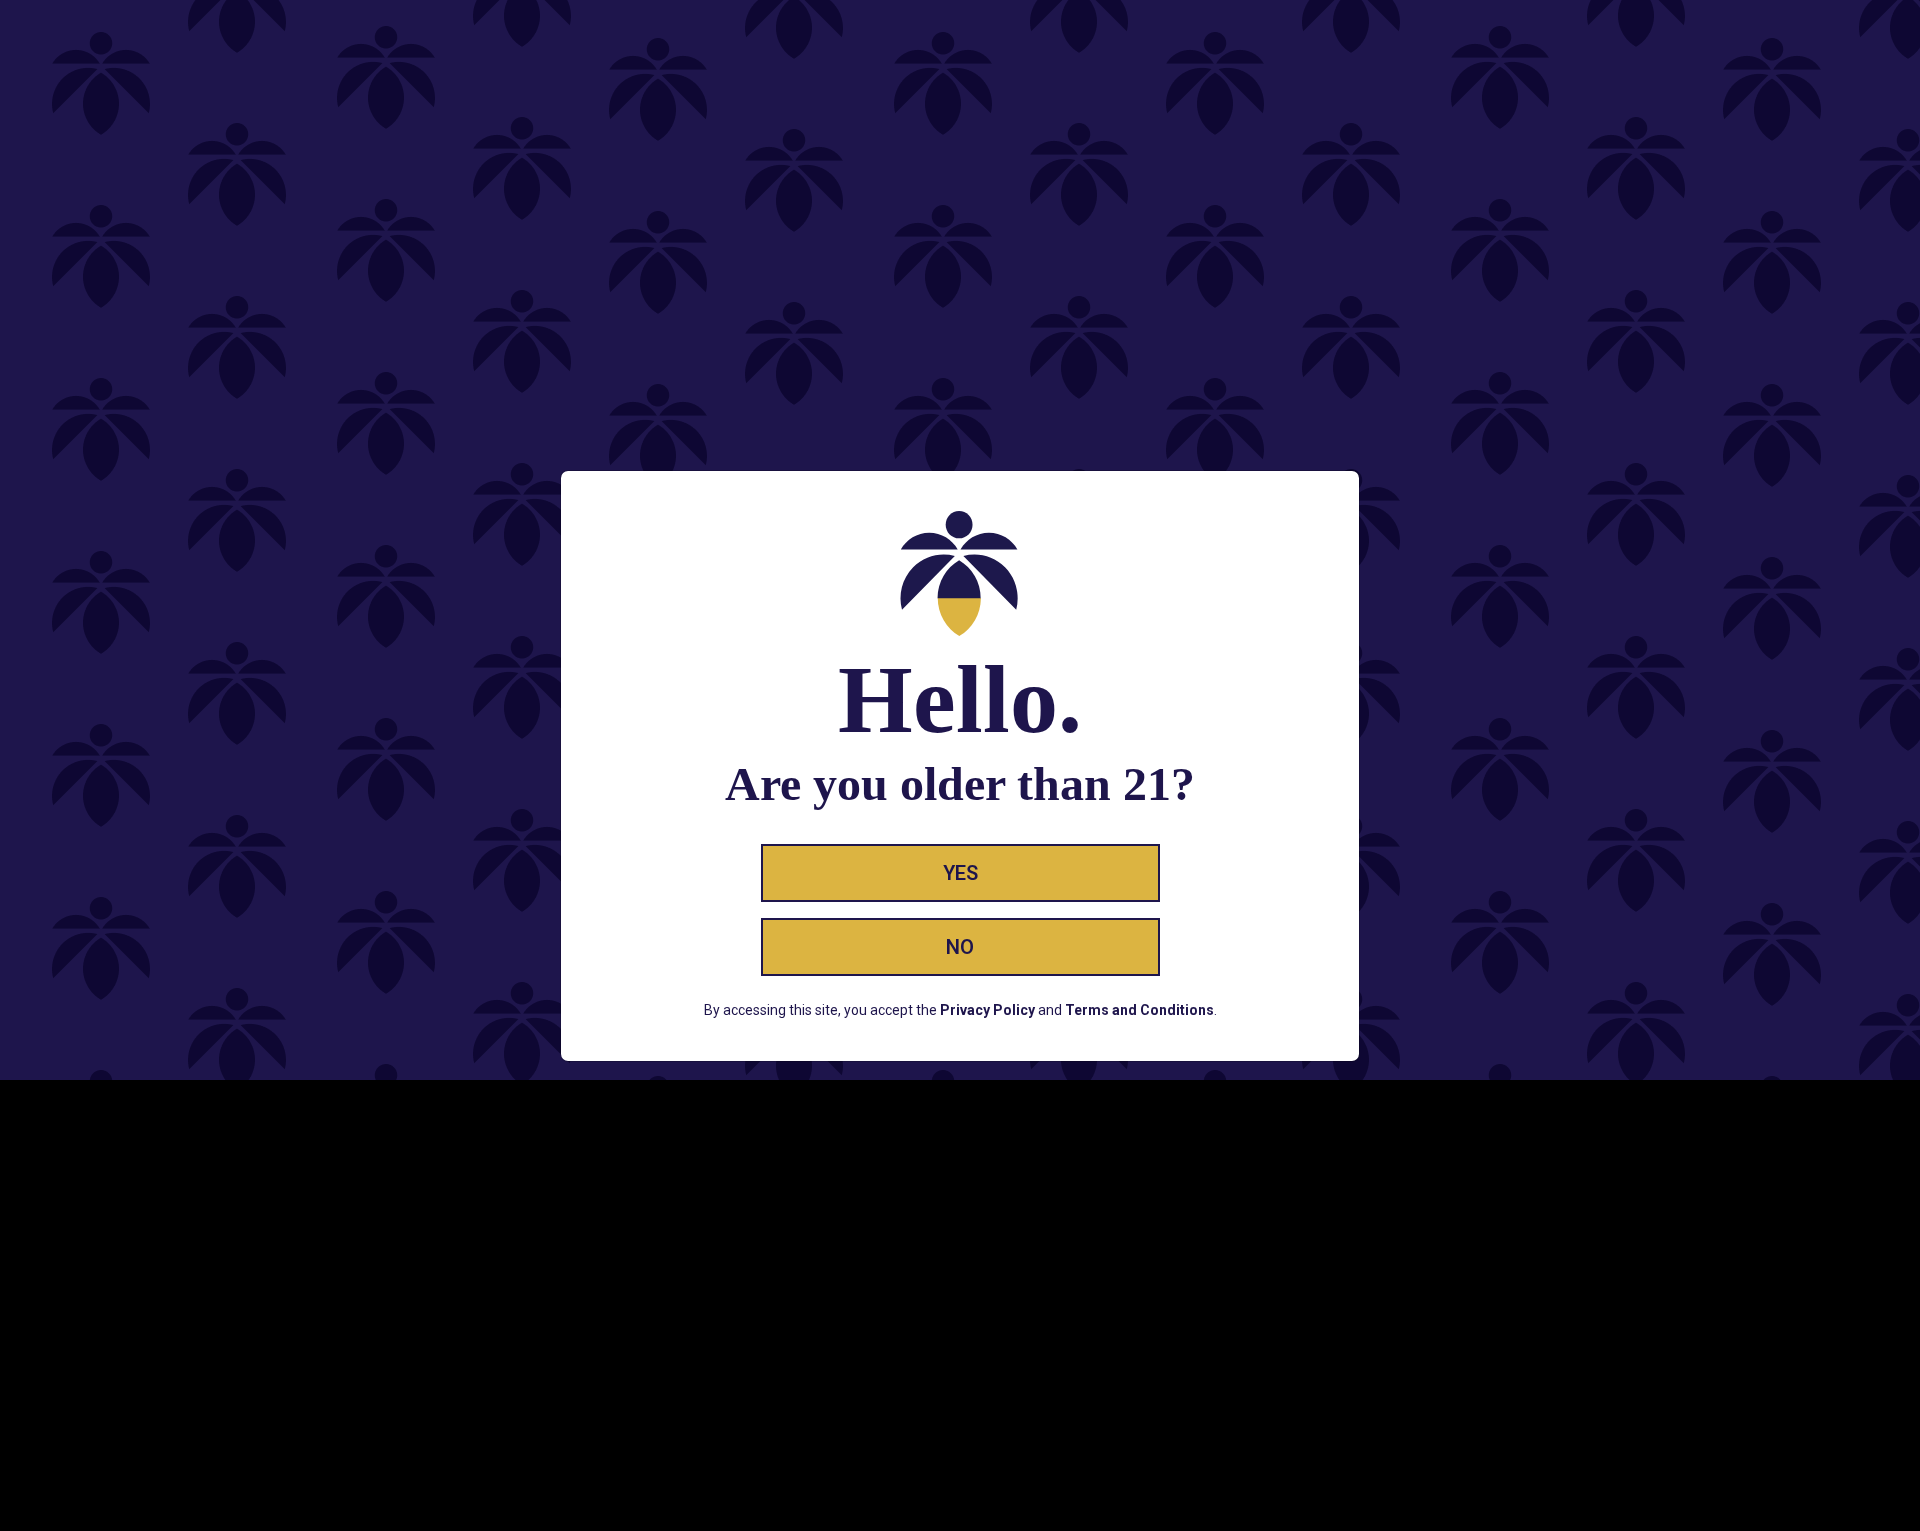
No (960, 947)
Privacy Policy (987, 1010)
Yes (960, 873)
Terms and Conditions (1139, 1010)
